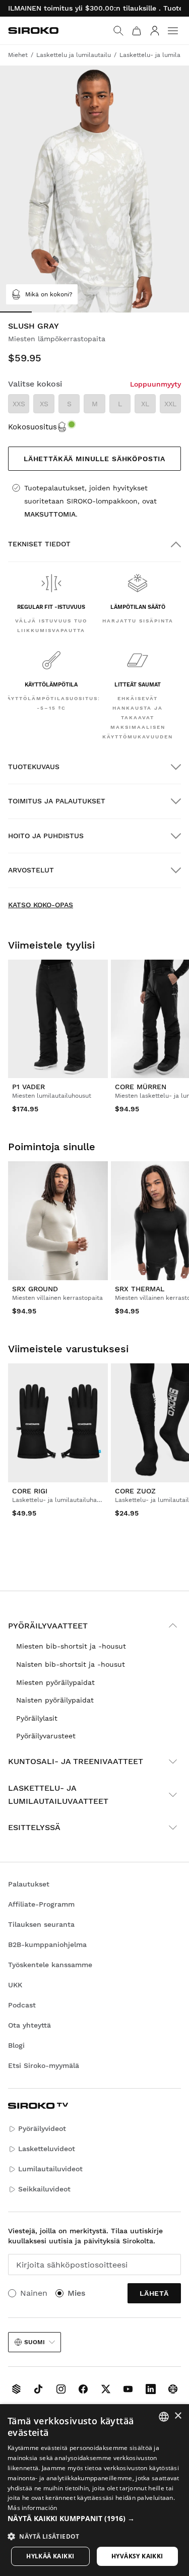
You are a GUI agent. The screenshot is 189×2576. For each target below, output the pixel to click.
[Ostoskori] (137, 31)
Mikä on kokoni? (49, 294)
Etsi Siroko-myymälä (44, 2065)
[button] (94, 2519)
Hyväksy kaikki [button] (137, 2556)
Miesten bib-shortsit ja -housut (71, 1646)
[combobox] (164, 2417)
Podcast (22, 2005)
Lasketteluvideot (47, 2149)
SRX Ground (35, 1289)
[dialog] (94, 2490)
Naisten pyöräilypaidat (55, 1700)
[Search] (118, 31)
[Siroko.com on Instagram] (61, 2389)
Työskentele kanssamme (50, 1965)
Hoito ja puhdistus (46, 836)
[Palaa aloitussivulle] (33, 30)
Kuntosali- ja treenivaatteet (76, 1761)
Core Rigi (30, 1491)
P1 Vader (28, 1087)
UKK (15, 1985)
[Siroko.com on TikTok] (38, 2389)
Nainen (34, 2293)
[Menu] (173, 31)
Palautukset (29, 1884)
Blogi (16, 2045)
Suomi (35, 2342)
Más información (33, 2508)
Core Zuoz (135, 1491)
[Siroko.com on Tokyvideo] (173, 2389)
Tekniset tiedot (39, 544)
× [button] (178, 2416)
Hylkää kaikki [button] (50, 2556)
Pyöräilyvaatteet (48, 1626)
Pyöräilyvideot (42, 2128)
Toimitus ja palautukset (57, 801)
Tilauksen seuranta (41, 1924)
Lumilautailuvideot (50, 2169)
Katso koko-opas (41, 905)
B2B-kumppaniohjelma (47, 1944)
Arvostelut (31, 870)
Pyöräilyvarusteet (46, 1736)
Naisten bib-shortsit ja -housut (71, 1664)
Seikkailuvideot (44, 2189)
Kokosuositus (33, 427)
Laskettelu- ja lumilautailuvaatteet (58, 1795)
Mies (76, 2293)
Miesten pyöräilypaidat (55, 1682)
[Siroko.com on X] (106, 2389)
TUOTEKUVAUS (34, 767)
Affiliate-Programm (41, 1904)
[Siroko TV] (16, 2389)
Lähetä (154, 2293)
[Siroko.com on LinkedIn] (151, 2389)
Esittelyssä (34, 1827)
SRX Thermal (140, 1289)
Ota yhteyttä (29, 2025)
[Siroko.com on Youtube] (128, 2389)
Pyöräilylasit (37, 1718)
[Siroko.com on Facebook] (83, 2389)
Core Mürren (141, 1087)
